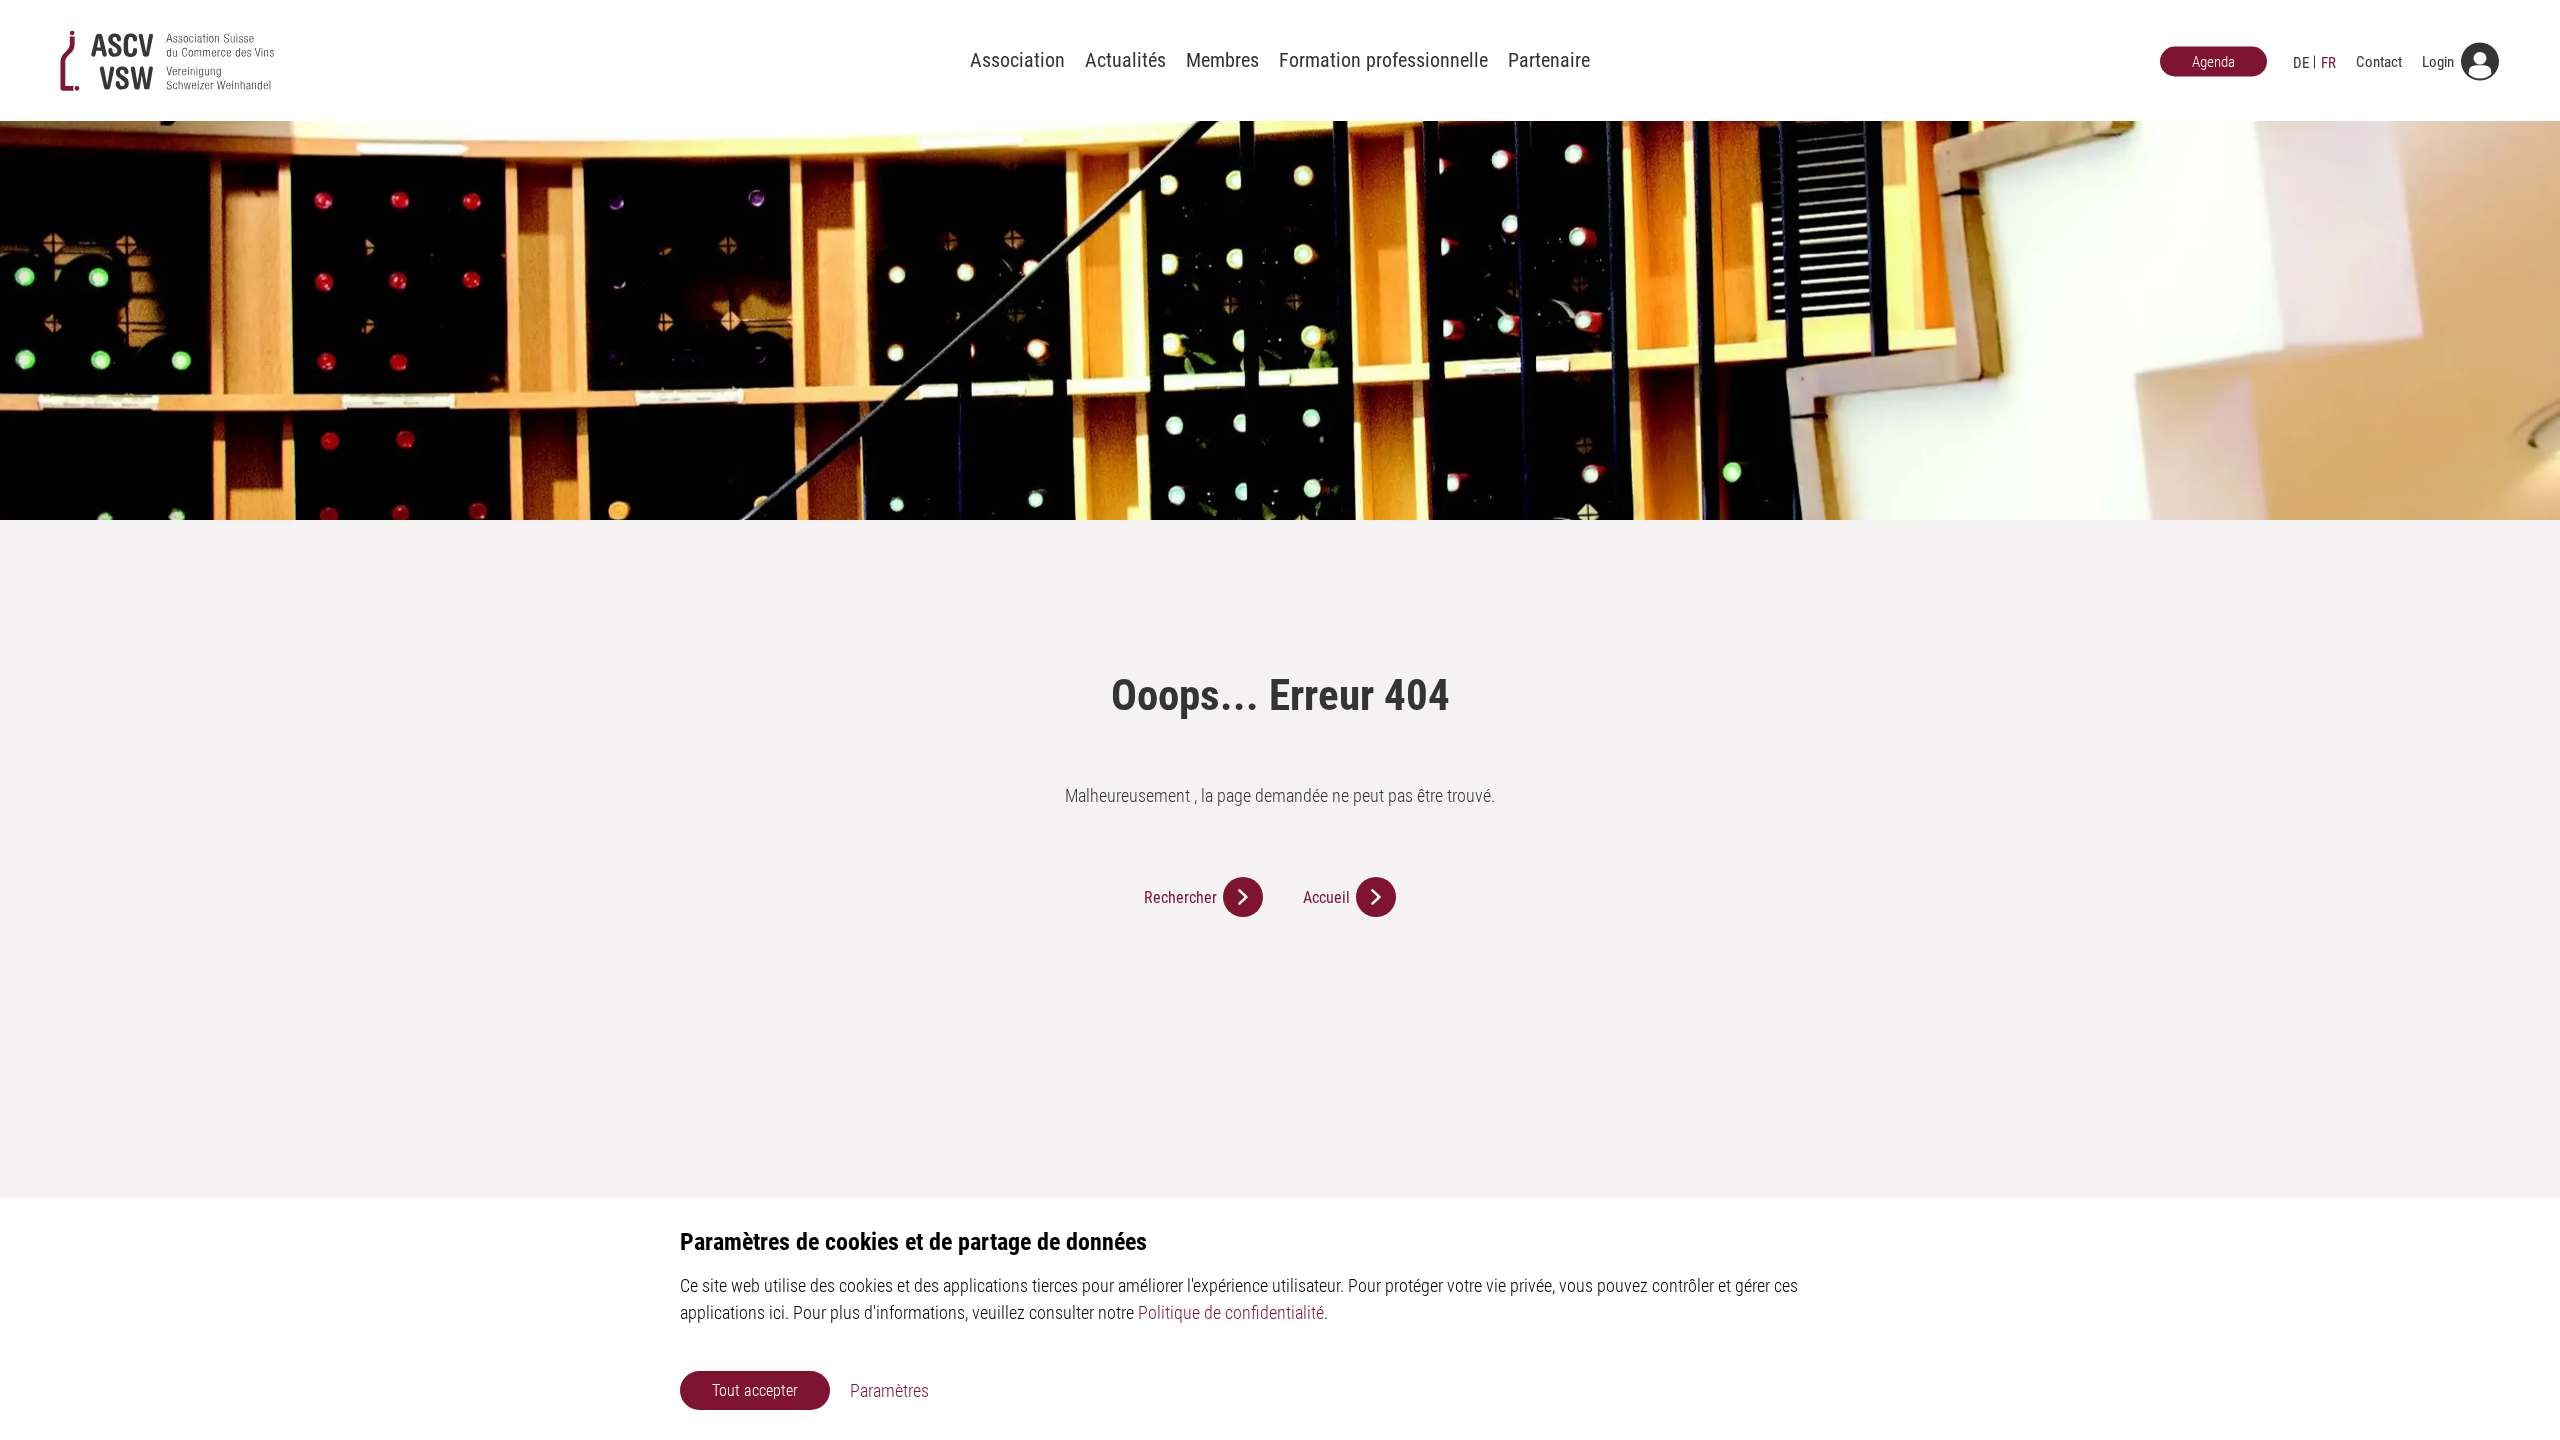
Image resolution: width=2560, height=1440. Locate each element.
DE (2301, 62)
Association (1017, 60)
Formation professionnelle (1383, 60)
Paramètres (889, 1390)
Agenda (2213, 61)
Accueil (1326, 897)
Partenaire (1549, 60)
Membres (1222, 60)
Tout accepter (755, 1390)
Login (2438, 61)
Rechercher (1180, 897)
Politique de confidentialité (1231, 1312)
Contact (2379, 61)
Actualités (1125, 60)
